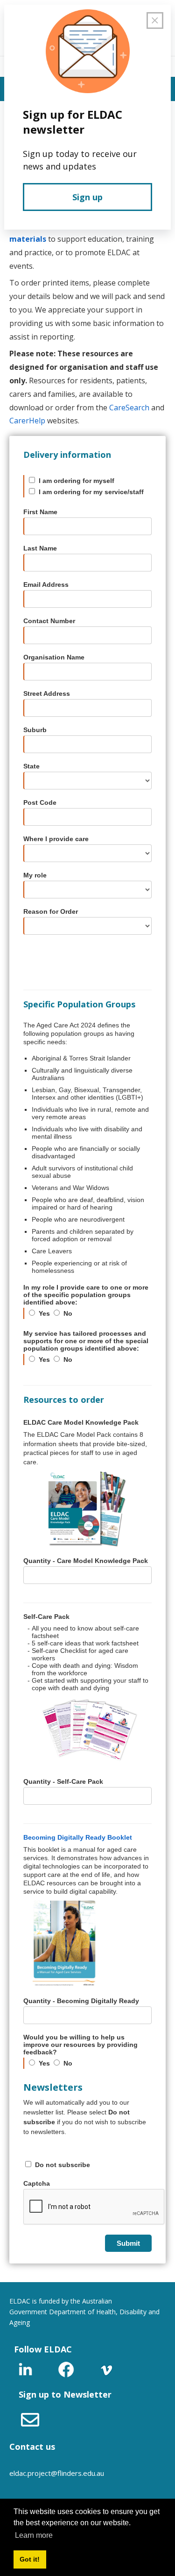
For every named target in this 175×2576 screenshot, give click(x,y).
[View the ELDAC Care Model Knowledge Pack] (87, 1509)
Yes (44, 1313)
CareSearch (129, 408)
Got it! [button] (30, 2559)
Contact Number (49, 621)
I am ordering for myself (77, 481)
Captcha (37, 2183)
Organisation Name (54, 657)
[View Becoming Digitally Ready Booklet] (87, 1944)
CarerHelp (27, 421)
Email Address (46, 585)
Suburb (35, 730)
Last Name (40, 548)
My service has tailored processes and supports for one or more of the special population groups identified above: (86, 1341)
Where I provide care (56, 839)
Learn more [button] (34, 2535)
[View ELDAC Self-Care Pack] (87, 1730)
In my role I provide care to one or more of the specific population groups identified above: (86, 1295)
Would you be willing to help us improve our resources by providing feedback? (80, 2045)
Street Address (47, 693)
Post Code (40, 802)
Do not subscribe (63, 2165)
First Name (40, 512)
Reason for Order (51, 911)
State (31, 766)
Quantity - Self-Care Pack (63, 1781)
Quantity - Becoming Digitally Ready (81, 2001)
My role (35, 875)
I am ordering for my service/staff (91, 492)
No (68, 1313)
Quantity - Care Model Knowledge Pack (86, 1561)
